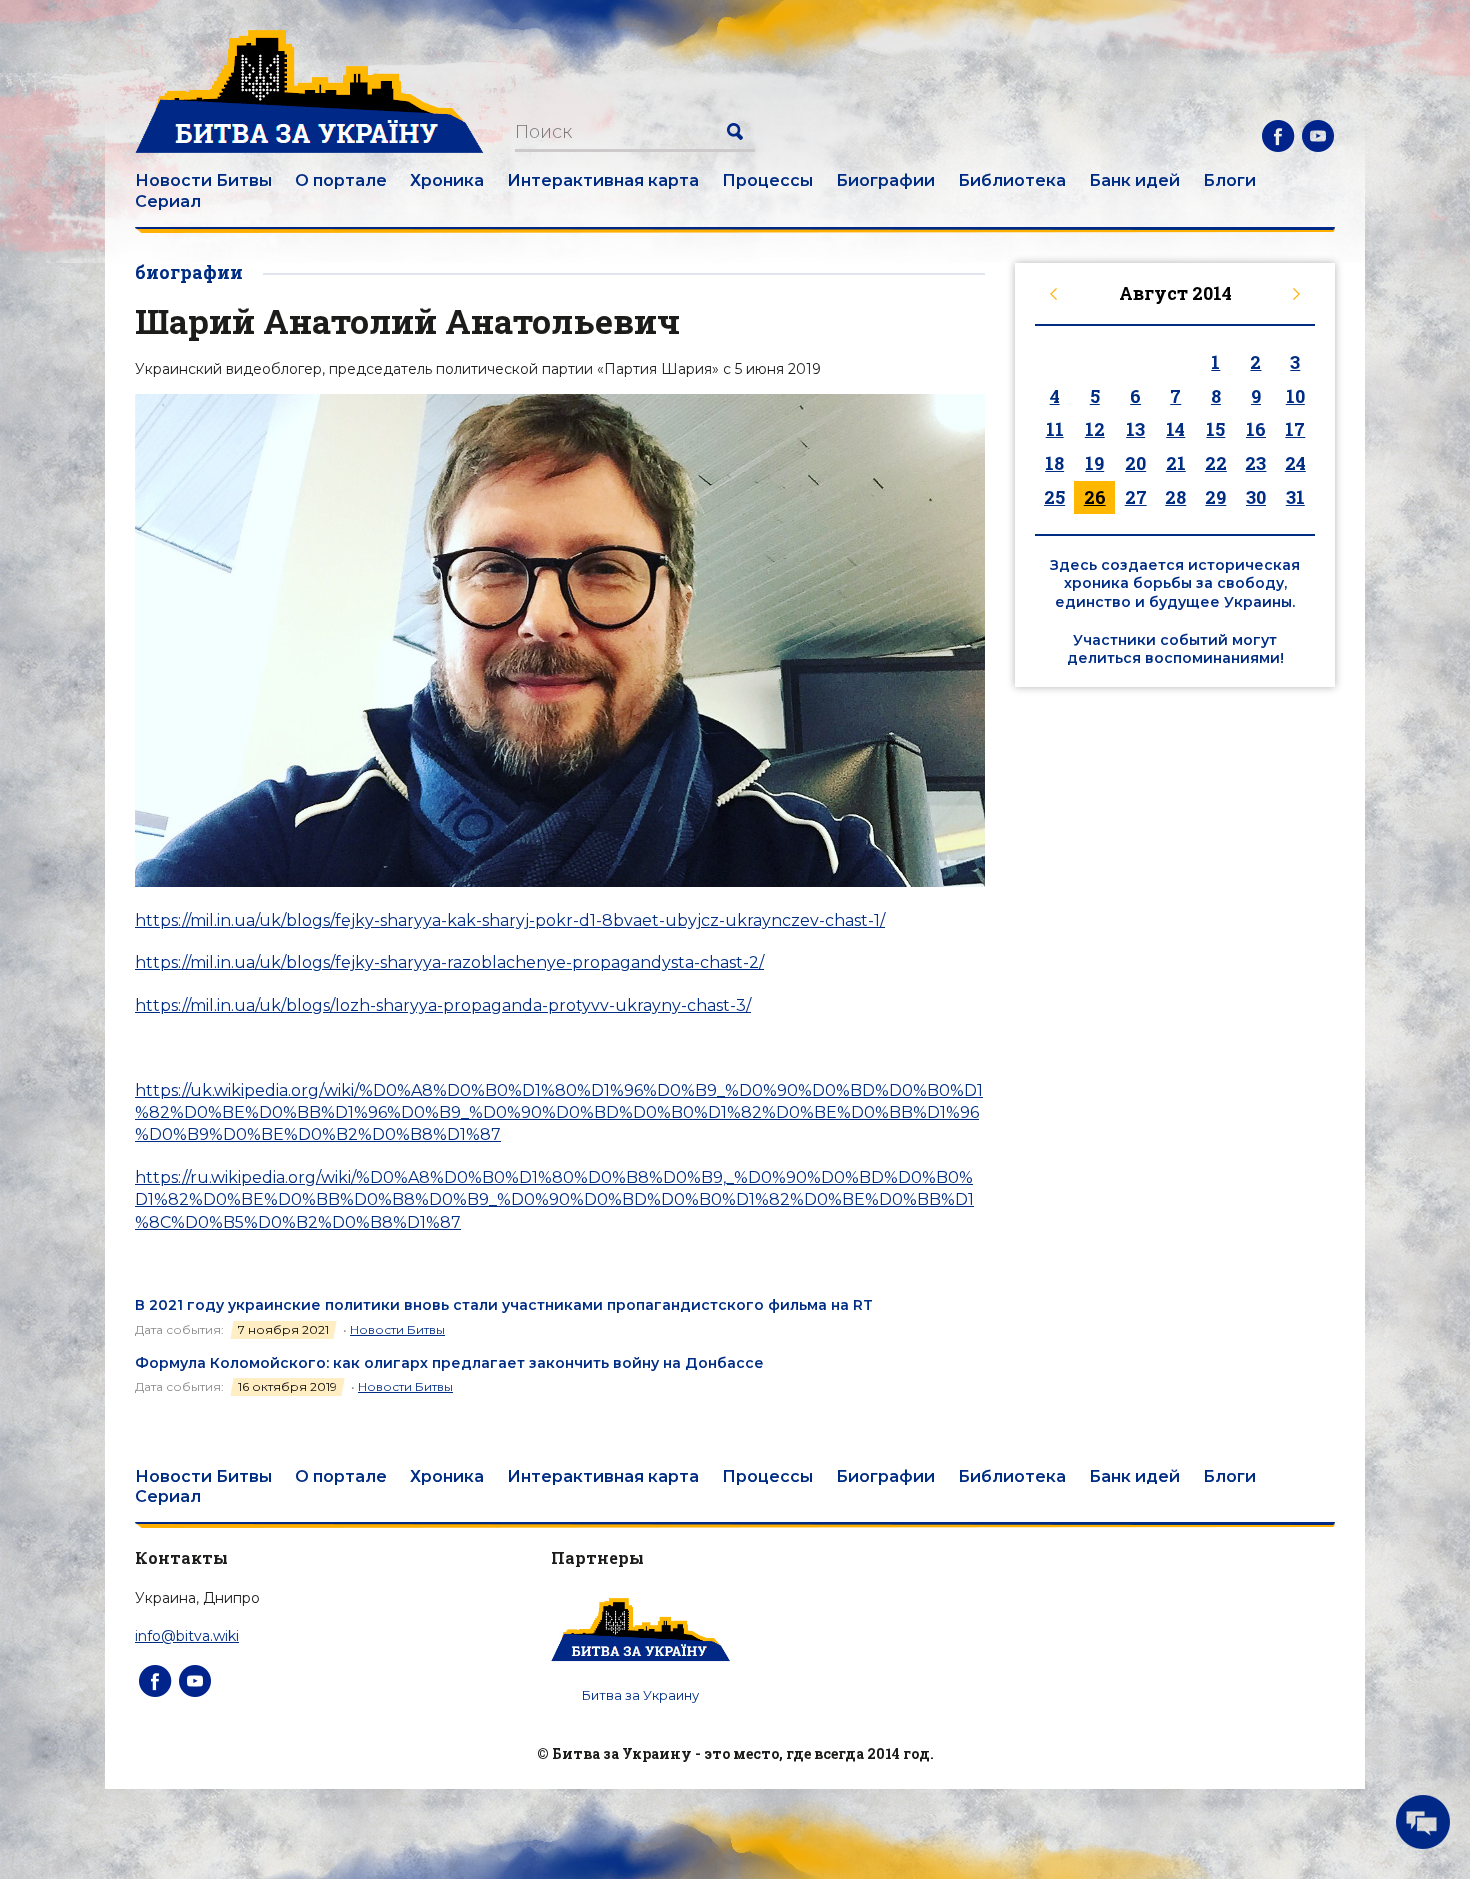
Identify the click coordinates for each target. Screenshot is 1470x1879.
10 (1295, 396)
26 (1095, 497)
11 (1055, 429)
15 (1215, 429)
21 (1176, 463)
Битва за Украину (640, 1695)
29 (1215, 497)
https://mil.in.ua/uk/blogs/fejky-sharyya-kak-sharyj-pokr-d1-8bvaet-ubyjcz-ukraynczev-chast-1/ (510, 920)
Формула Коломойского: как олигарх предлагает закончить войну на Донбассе (449, 1363)
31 (1295, 497)
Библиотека (1012, 180)
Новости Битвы (203, 180)
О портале (341, 180)
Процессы (767, 180)
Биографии (885, 180)
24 (1295, 463)
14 (1175, 429)
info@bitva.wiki (187, 1636)
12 (1095, 429)
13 (1135, 429)
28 (1175, 497)
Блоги (1229, 180)
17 (1295, 429)
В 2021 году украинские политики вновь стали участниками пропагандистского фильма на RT (504, 1305)
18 (1054, 463)
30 (1256, 497)
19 (1094, 463)
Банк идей (1134, 180)
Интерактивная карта (603, 180)
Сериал (168, 201)
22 (1216, 463)
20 (1135, 463)
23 (1255, 463)
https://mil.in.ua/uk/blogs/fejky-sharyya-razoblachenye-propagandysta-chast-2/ (449, 962)
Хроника (447, 180)
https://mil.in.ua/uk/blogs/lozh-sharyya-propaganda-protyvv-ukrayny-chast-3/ (443, 1005)
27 (1136, 497)
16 (1256, 429)
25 (1054, 497)
